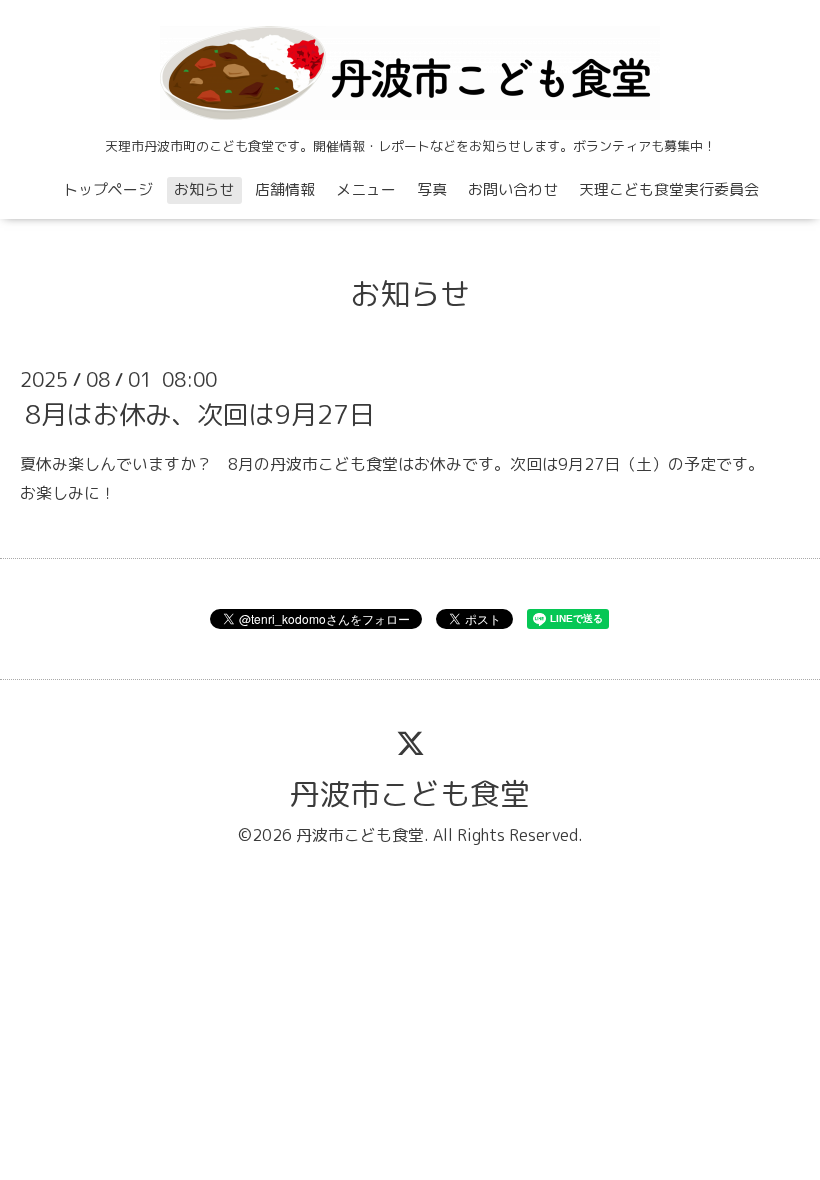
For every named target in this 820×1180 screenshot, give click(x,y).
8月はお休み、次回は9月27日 (200, 414)
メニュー (366, 189)
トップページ (108, 189)
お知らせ (204, 189)
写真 (432, 189)
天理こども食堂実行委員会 (669, 189)
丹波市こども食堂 (410, 794)
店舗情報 (285, 189)
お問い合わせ (513, 189)
